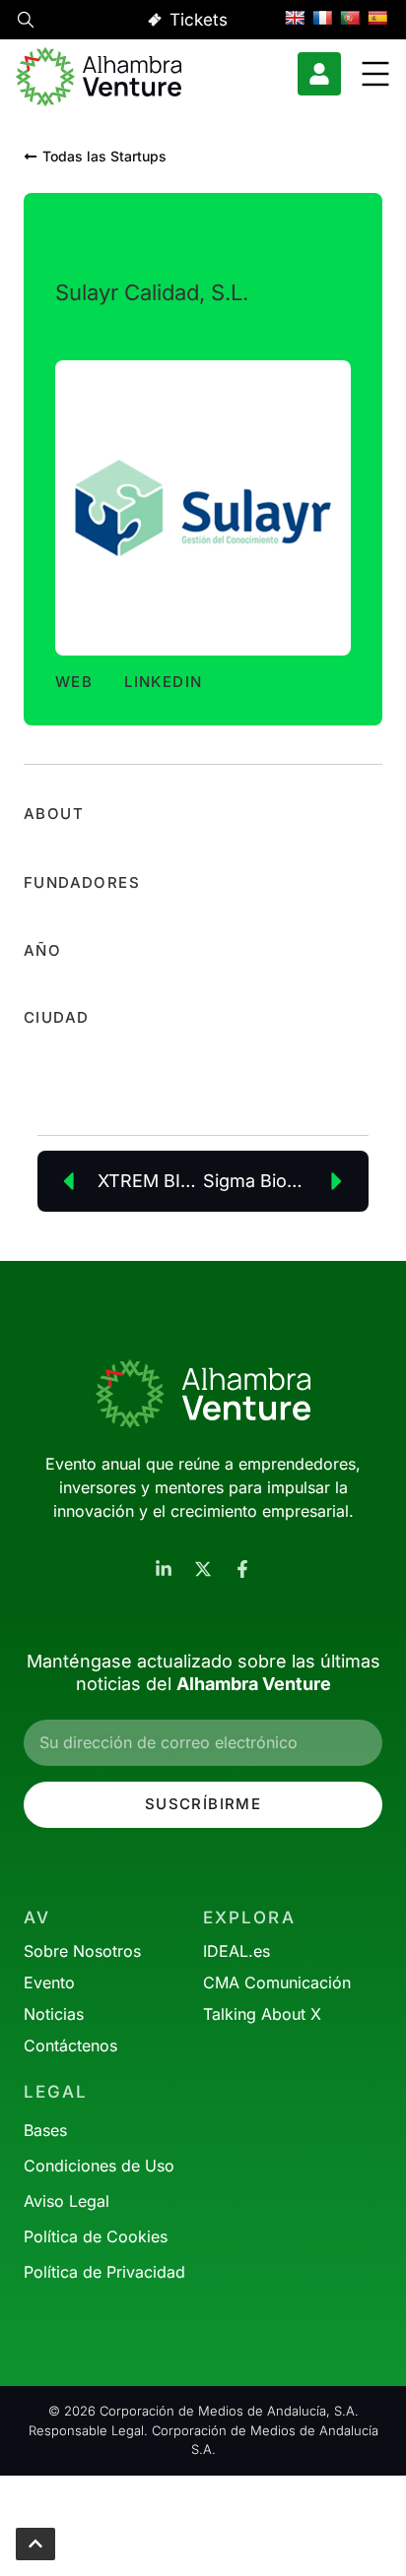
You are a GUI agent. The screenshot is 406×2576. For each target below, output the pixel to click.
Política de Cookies (96, 2236)
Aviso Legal (67, 2201)
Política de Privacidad (104, 2272)
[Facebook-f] (242, 1569)
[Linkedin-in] (164, 1569)
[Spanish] (377, 18)
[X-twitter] (203, 1569)
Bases (45, 2130)
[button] (26, 23)
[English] (295, 18)
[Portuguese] (350, 18)
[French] (322, 18)
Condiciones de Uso (99, 2166)
